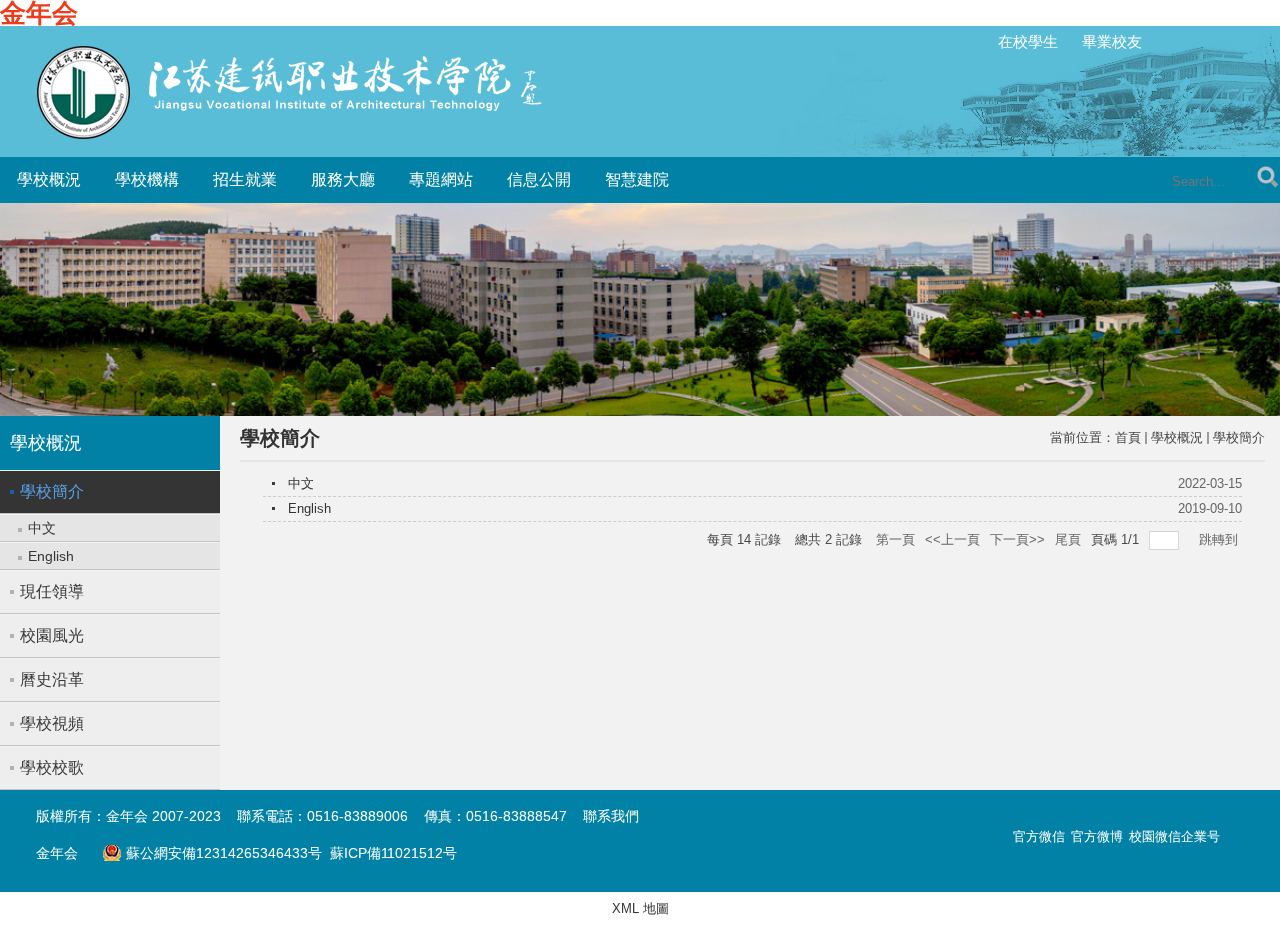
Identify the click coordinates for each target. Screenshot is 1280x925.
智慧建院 (637, 179)
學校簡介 (1239, 437)
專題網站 (441, 179)
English (309, 508)
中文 (301, 483)
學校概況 (49, 179)
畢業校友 (1112, 41)
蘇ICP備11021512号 (393, 853)
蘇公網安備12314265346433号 (212, 853)
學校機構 (147, 179)
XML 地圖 (640, 908)
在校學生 (1028, 41)
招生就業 (245, 179)
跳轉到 (1220, 539)
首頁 (1128, 437)
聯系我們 (611, 816)
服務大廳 (343, 179)
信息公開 (539, 179)
